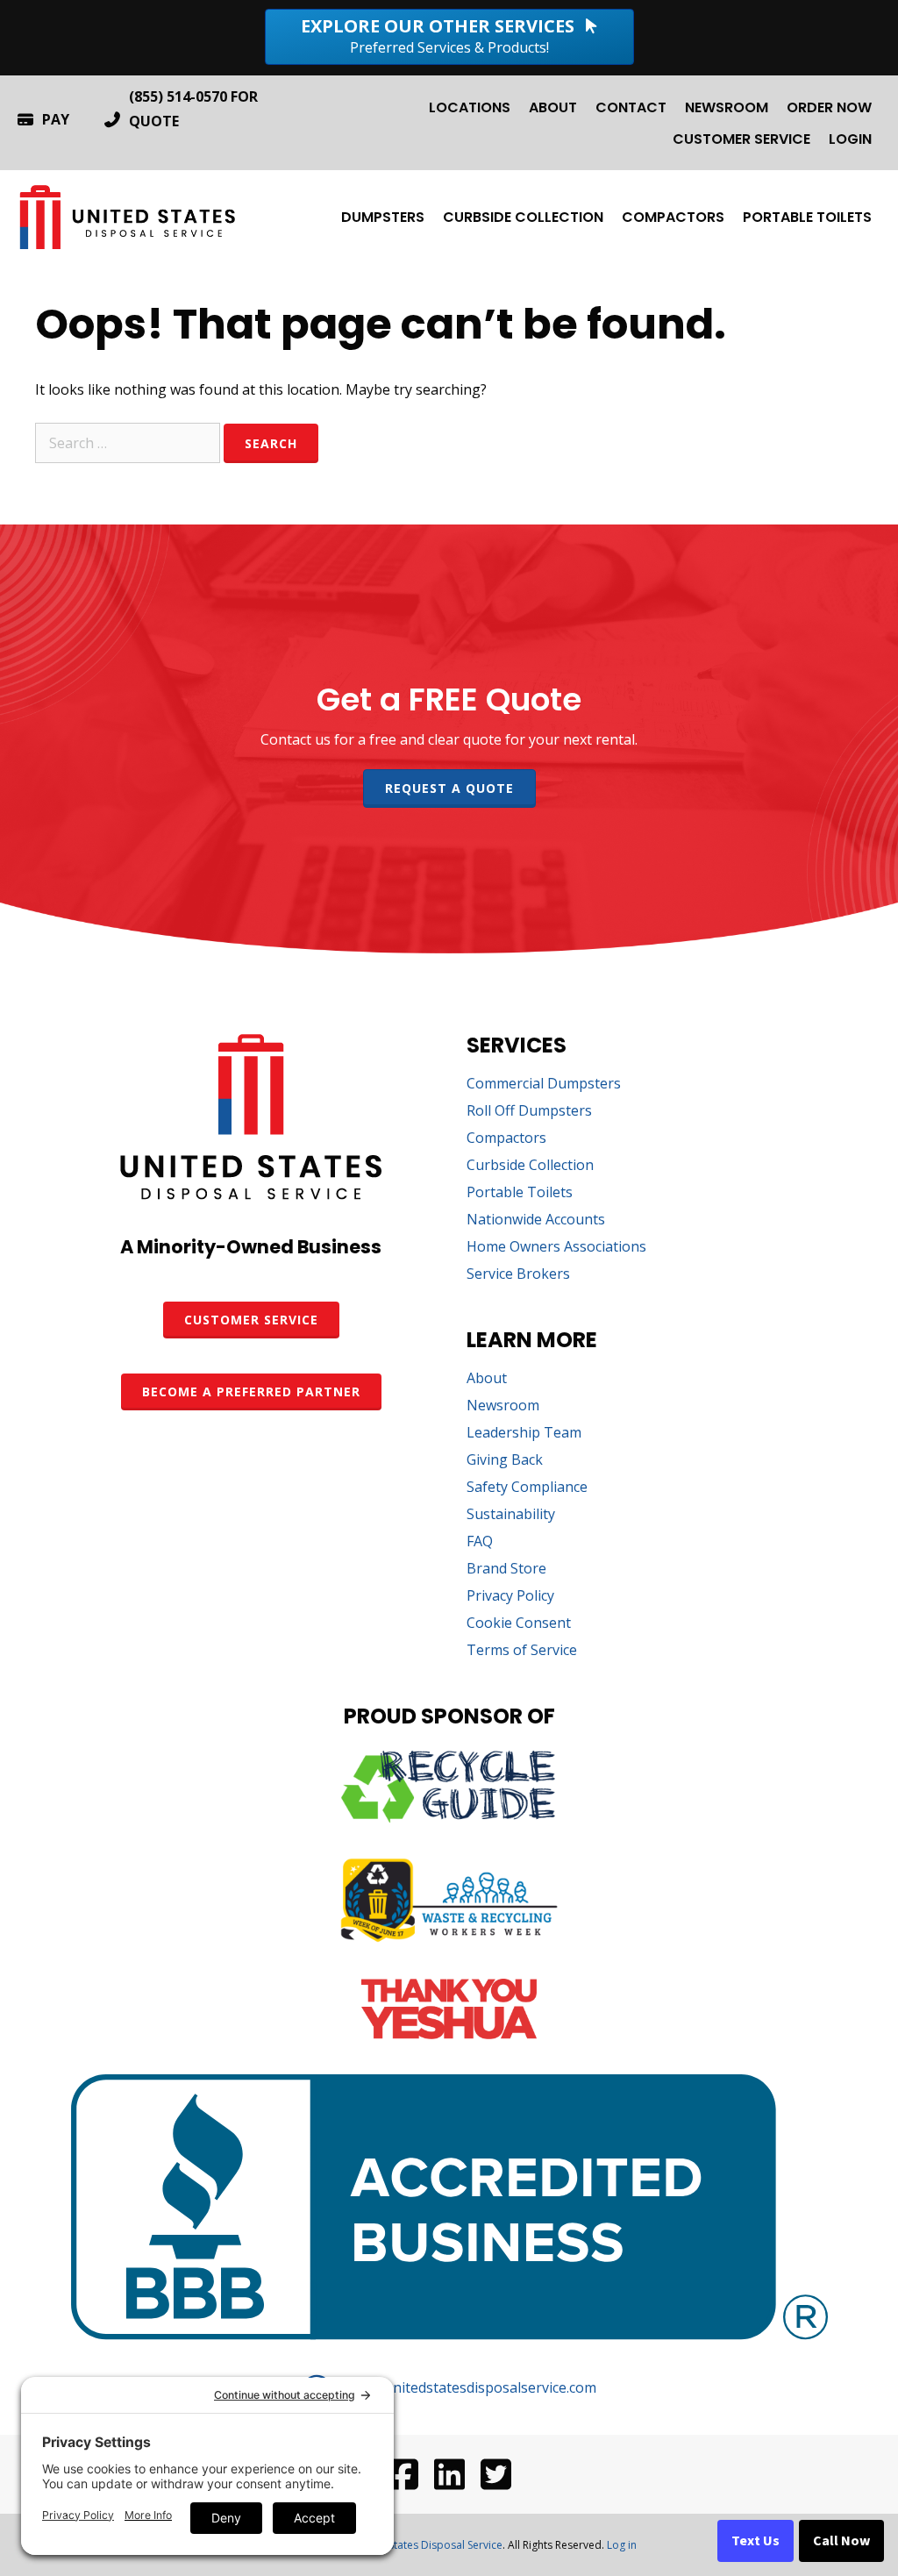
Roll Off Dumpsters (529, 1112)
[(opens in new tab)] (449, 1817)
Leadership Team (524, 1434)
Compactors (673, 217)
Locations (470, 107)
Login (850, 139)
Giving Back (505, 1461)
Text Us (755, 2541)
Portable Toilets (807, 217)
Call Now (841, 2541)
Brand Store (506, 1570)
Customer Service (741, 139)
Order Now (829, 107)
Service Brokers (518, 1275)
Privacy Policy (510, 1597)
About (553, 107)
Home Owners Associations (556, 1248)
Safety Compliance (527, 1488)
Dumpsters (383, 217)
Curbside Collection (523, 217)
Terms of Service (522, 1651)
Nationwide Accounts (536, 1220)
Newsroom (727, 107)
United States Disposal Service (428, 2545)
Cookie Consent (519, 1624)
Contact (631, 107)
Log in (622, 2545)
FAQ (480, 1542)
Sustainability (511, 1515)
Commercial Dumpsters (544, 1085)
